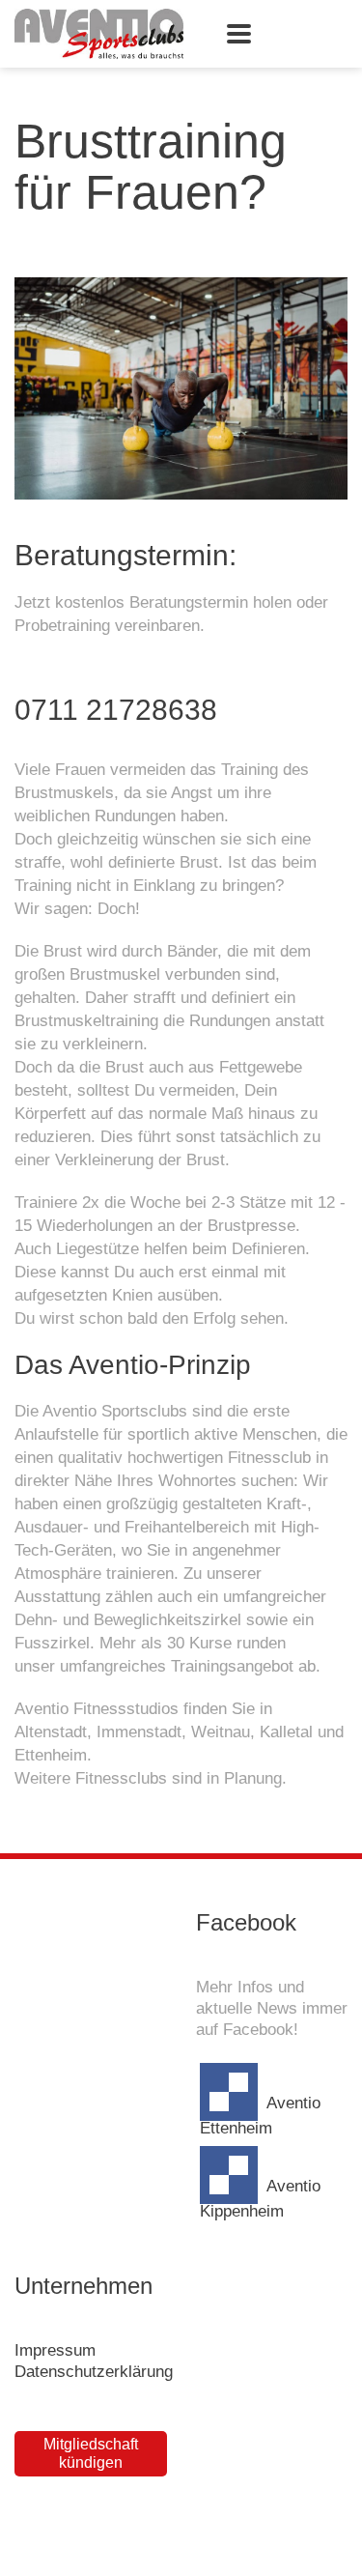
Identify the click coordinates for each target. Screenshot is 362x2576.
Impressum (55, 2350)
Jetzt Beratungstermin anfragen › (142, 668)
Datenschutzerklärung (94, 2372)
